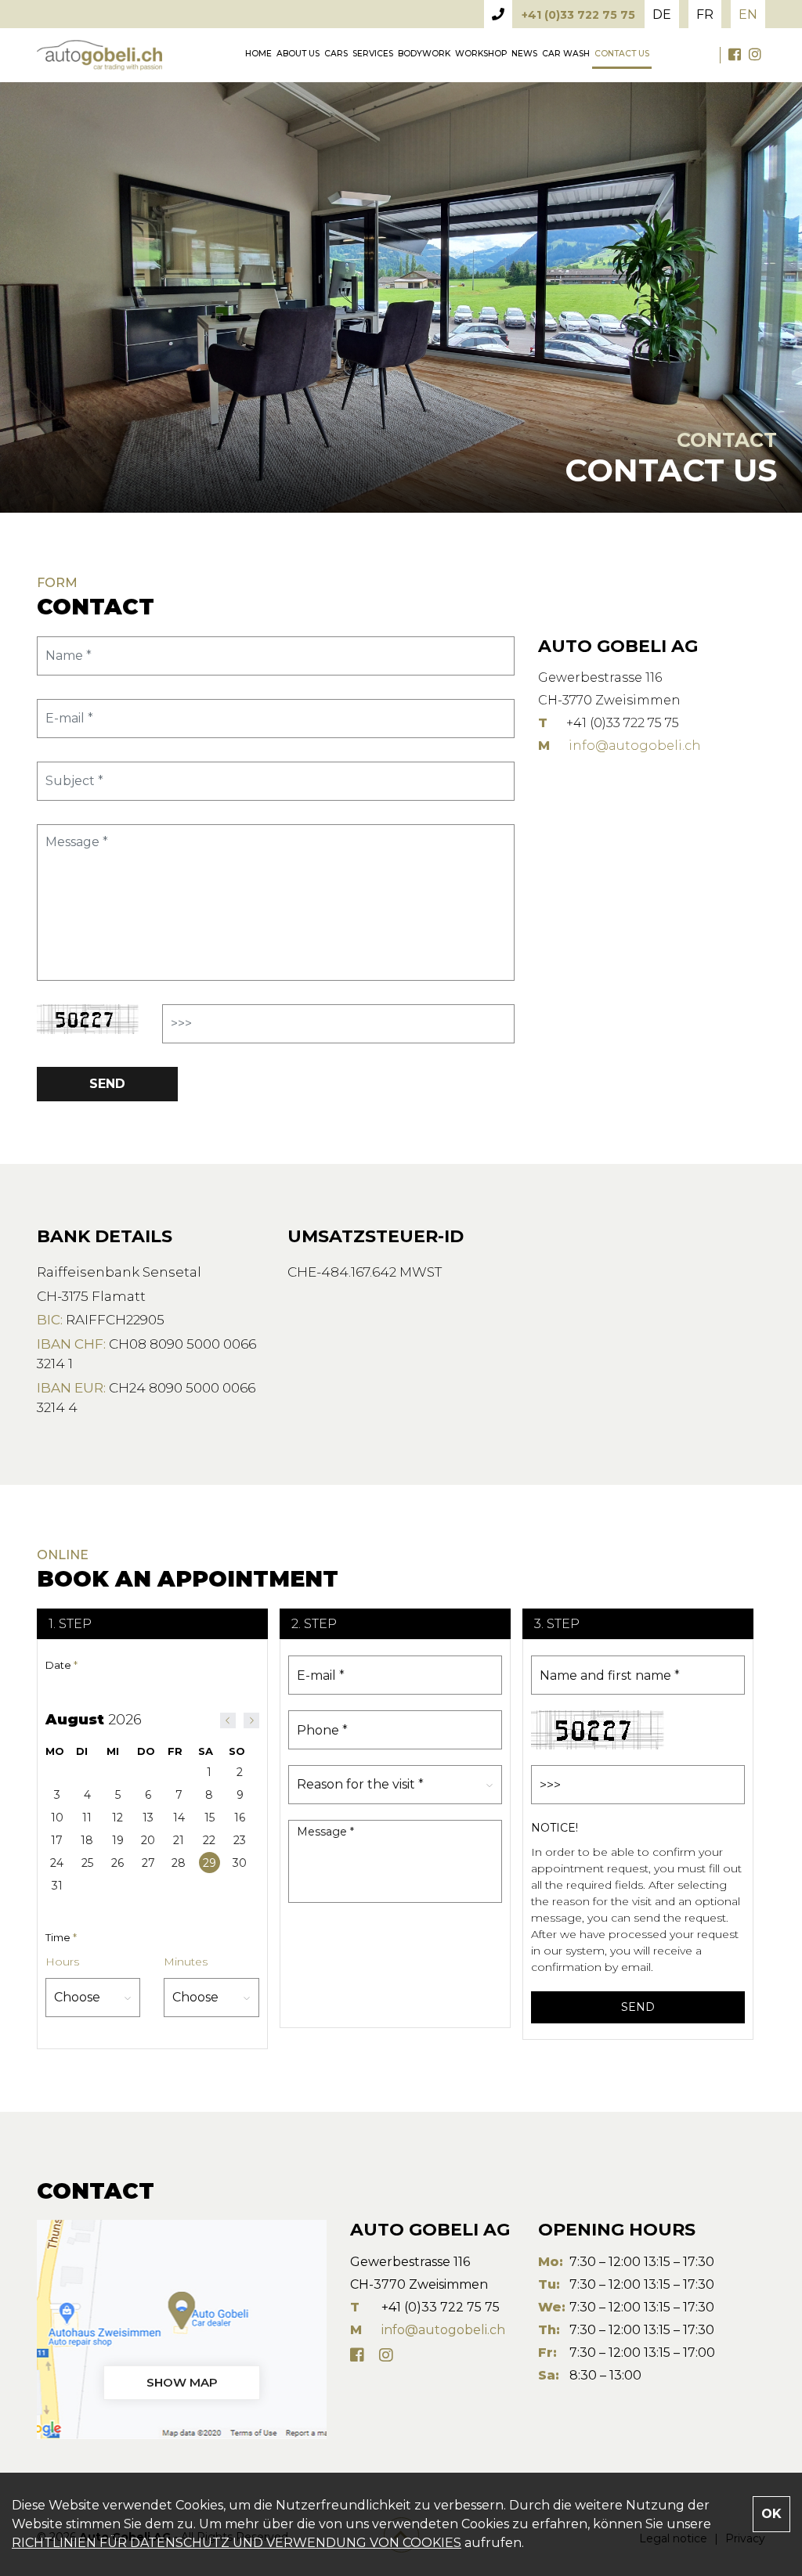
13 (148, 1818)
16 (240, 1818)
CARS (336, 54)
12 (117, 1818)
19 (118, 1840)
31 (57, 1886)
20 (148, 1840)
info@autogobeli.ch (635, 746)
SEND (107, 1084)
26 (117, 1863)
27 (148, 1863)
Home (258, 54)
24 (57, 1863)
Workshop (481, 54)
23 (240, 1840)
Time (61, 1937)
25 (87, 1863)
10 (57, 1818)
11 (87, 1818)
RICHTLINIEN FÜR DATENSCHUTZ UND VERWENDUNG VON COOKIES (237, 2543)
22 (209, 1840)
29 (210, 1863)
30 (240, 1863)
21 (179, 1840)
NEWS (524, 54)
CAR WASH (566, 54)
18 (87, 1840)
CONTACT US (622, 54)
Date (61, 1665)
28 (179, 1863)
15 (210, 1818)
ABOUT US (298, 54)
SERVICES (373, 54)
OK (771, 2514)
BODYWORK (424, 54)
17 (57, 1840)
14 (179, 1818)
